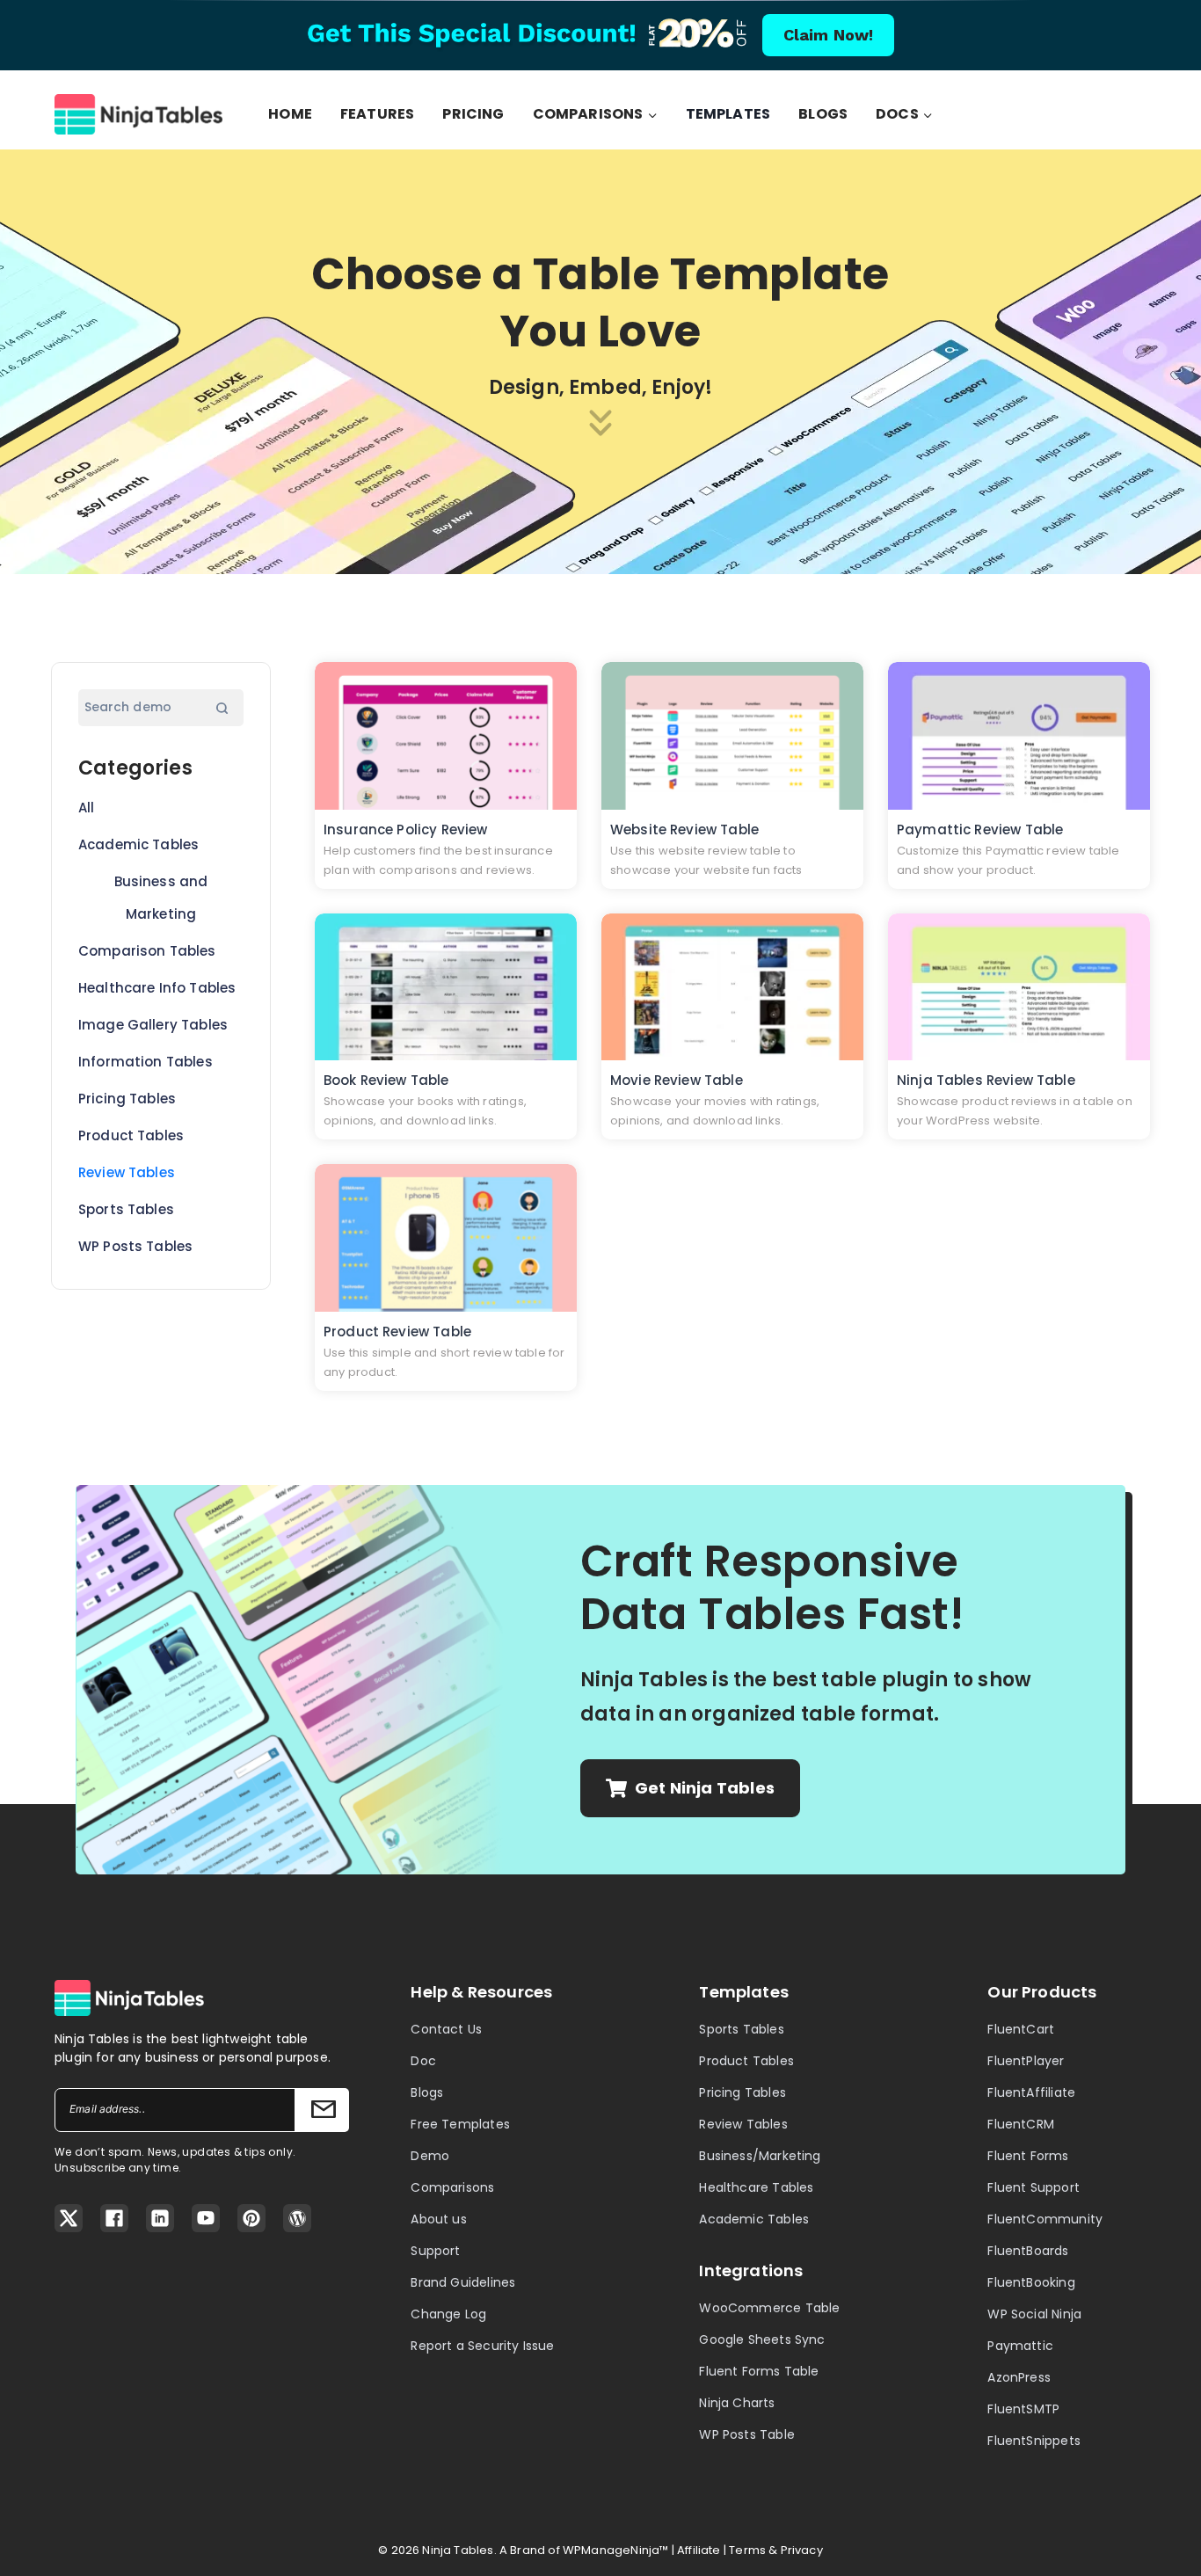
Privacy (802, 2550)
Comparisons (452, 2187)
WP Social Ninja (1034, 2314)
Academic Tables (138, 844)
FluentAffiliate (1031, 2092)
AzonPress (1019, 2377)
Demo (430, 2156)
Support (435, 2251)
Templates (728, 114)
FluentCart (1021, 2029)
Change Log (448, 2314)
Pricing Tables (127, 1099)
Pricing (473, 114)
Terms (747, 2550)
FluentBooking (1031, 2282)
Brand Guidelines (463, 2282)
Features (377, 114)
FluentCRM (1021, 2124)
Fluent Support (1034, 2187)
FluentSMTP (1023, 2409)
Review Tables (127, 1172)
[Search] (222, 708)
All (86, 808)
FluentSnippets (1034, 2441)
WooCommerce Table (769, 2308)
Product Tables (131, 1135)
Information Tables (146, 1062)
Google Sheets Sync (762, 2340)
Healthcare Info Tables (157, 988)
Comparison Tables (147, 951)
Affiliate (699, 2550)
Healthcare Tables (756, 2187)
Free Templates (460, 2124)
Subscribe (322, 2110)
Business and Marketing (161, 898)
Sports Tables (126, 1209)
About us (438, 2219)
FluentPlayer (1026, 2061)
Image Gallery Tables (153, 1025)
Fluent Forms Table (759, 2371)
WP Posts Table (747, 2434)
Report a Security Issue (482, 2346)
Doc (423, 2061)
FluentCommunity (1045, 2219)
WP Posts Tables (135, 1246)
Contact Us (446, 2029)
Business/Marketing (760, 2156)
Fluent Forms (1028, 2156)
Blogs (823, 114)
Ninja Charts (737, 2403)
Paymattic (1020, 2346)
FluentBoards (1028, 2251)
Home (290, 114)
